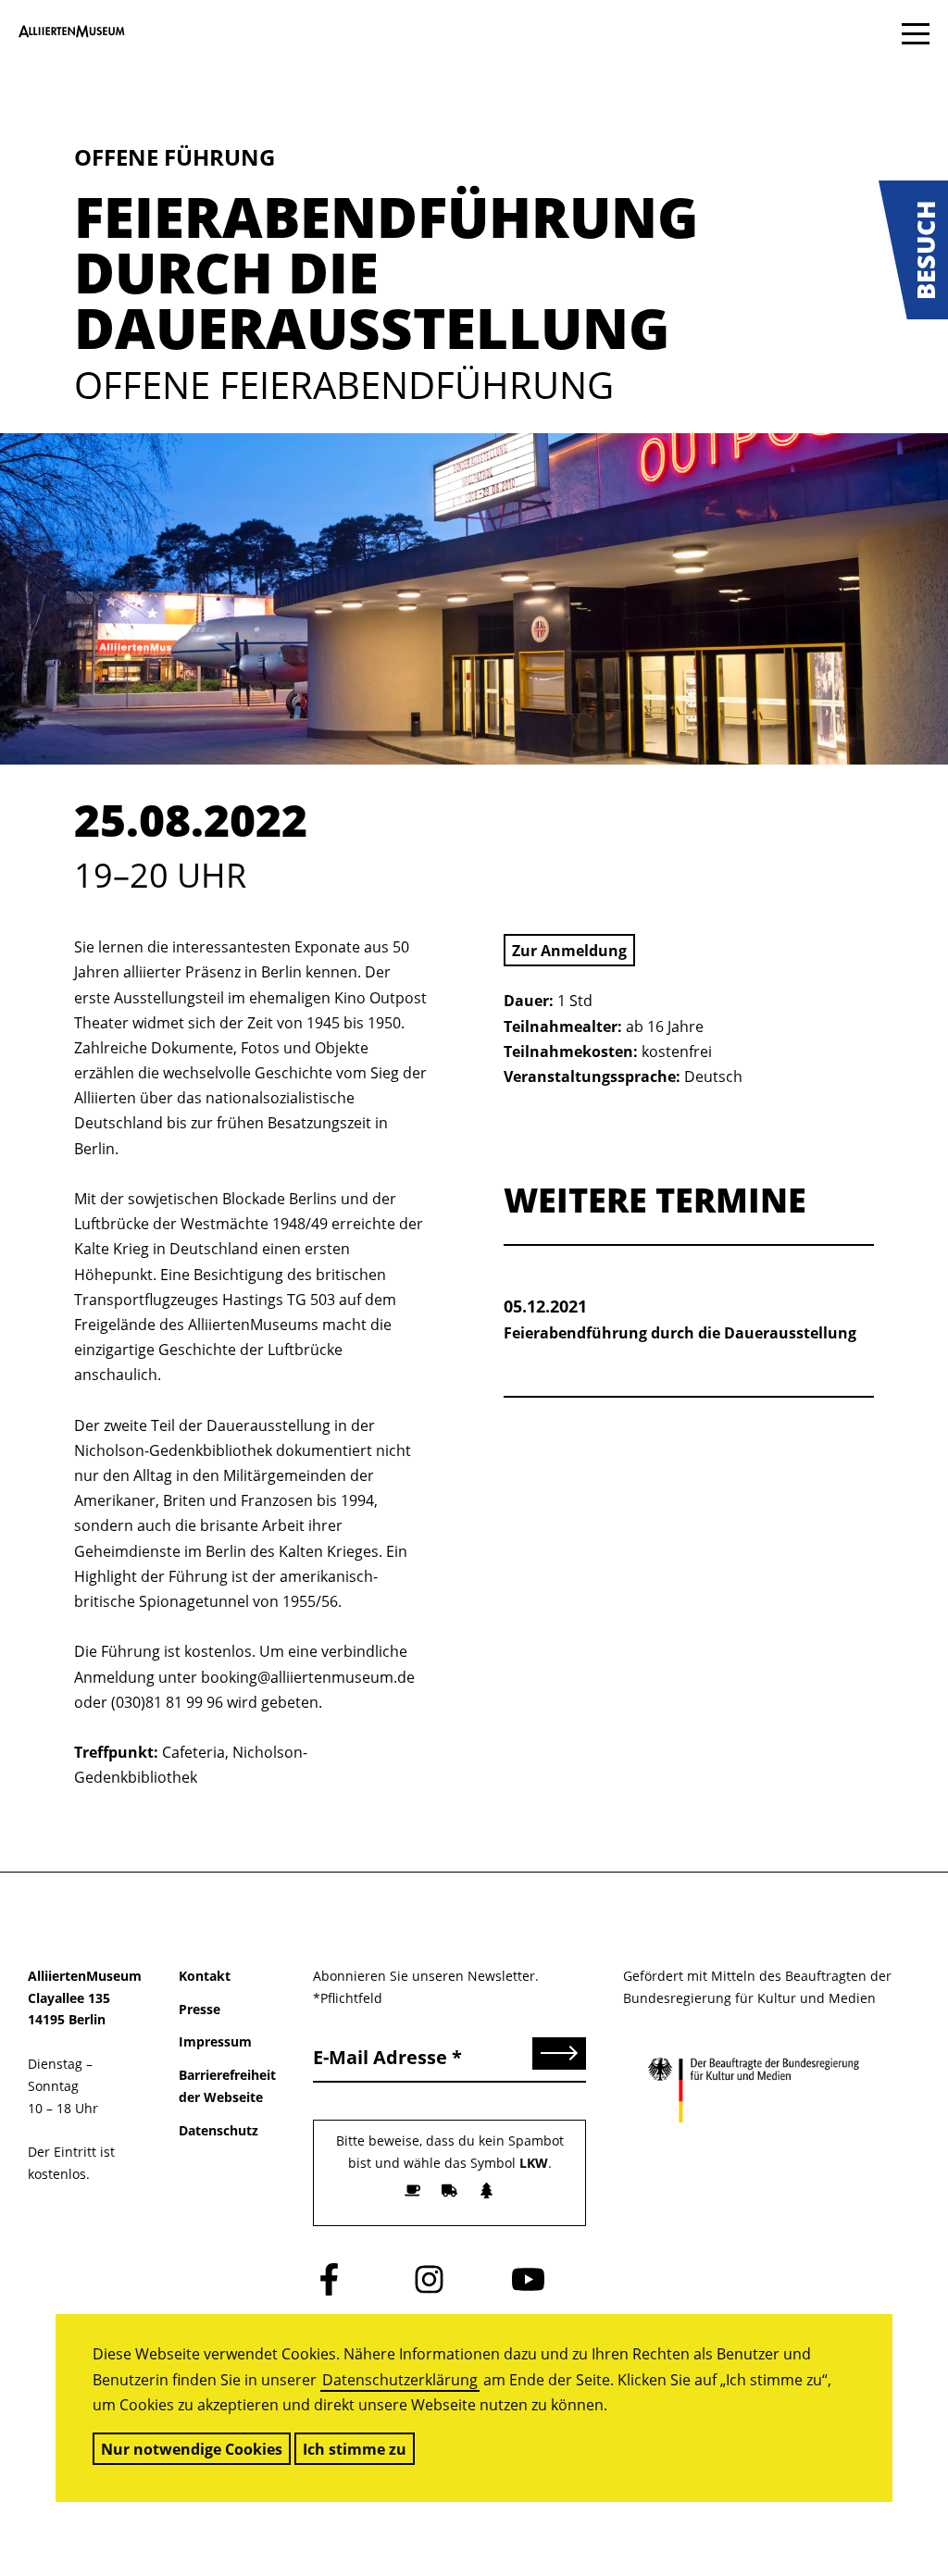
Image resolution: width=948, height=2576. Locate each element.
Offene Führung (175, 157)
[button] (913, 250)
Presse (200, 2009)
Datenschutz (218, 2130)
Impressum (215, 2041)
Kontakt (205, 1976)
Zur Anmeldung (569, 951)
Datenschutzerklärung (400, 2380)
